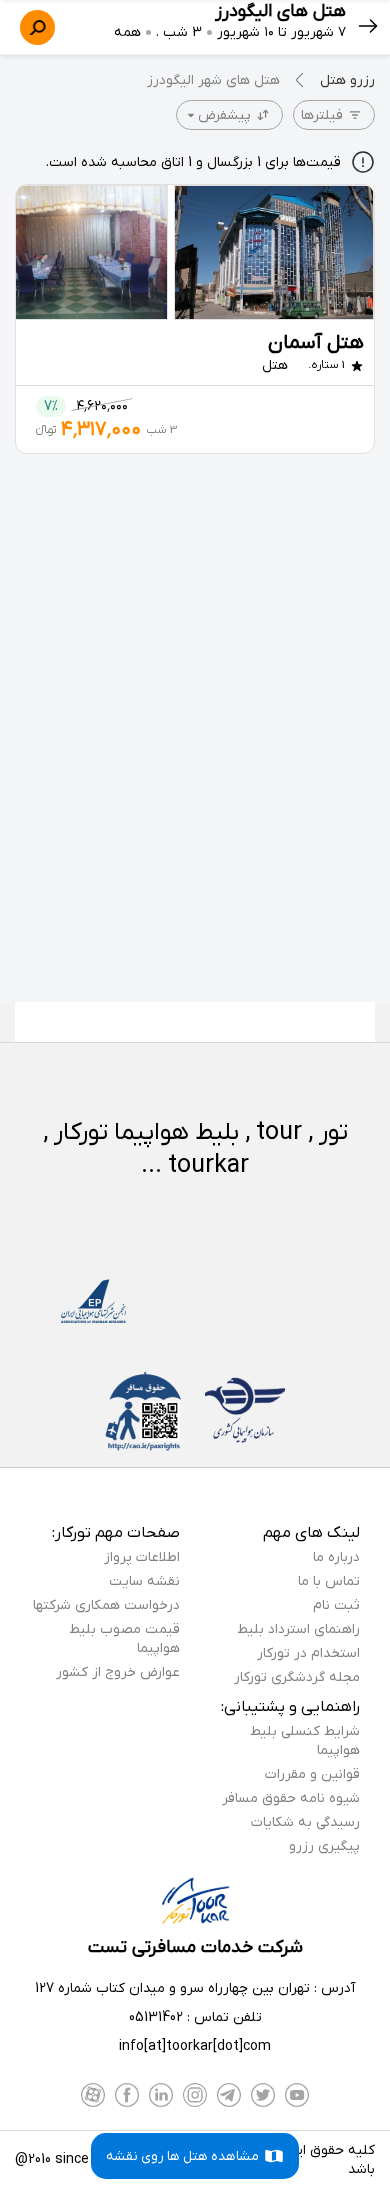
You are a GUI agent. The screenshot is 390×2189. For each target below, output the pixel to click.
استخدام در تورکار (308, 1653)
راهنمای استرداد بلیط (298, 1629)
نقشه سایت (144, 1581)
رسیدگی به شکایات (305, 1822)
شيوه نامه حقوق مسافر (291, 1798)
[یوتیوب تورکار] (297, 2095)
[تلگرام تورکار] (229, 2095)
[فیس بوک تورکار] (127, 2095)
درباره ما (336, 1557)
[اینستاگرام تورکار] (195, 2095)
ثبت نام (336, 1605)
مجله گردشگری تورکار (297, 1677)
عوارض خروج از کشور (118, 1672)
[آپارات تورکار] (93, 2095)
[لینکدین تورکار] (161, 2095)
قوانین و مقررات (312, 1774)
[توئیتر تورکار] (263, 2095)
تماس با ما (329, 1581)
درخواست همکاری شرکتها (106, 1605)
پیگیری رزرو (324, 1846)
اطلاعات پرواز (142, 1557)
